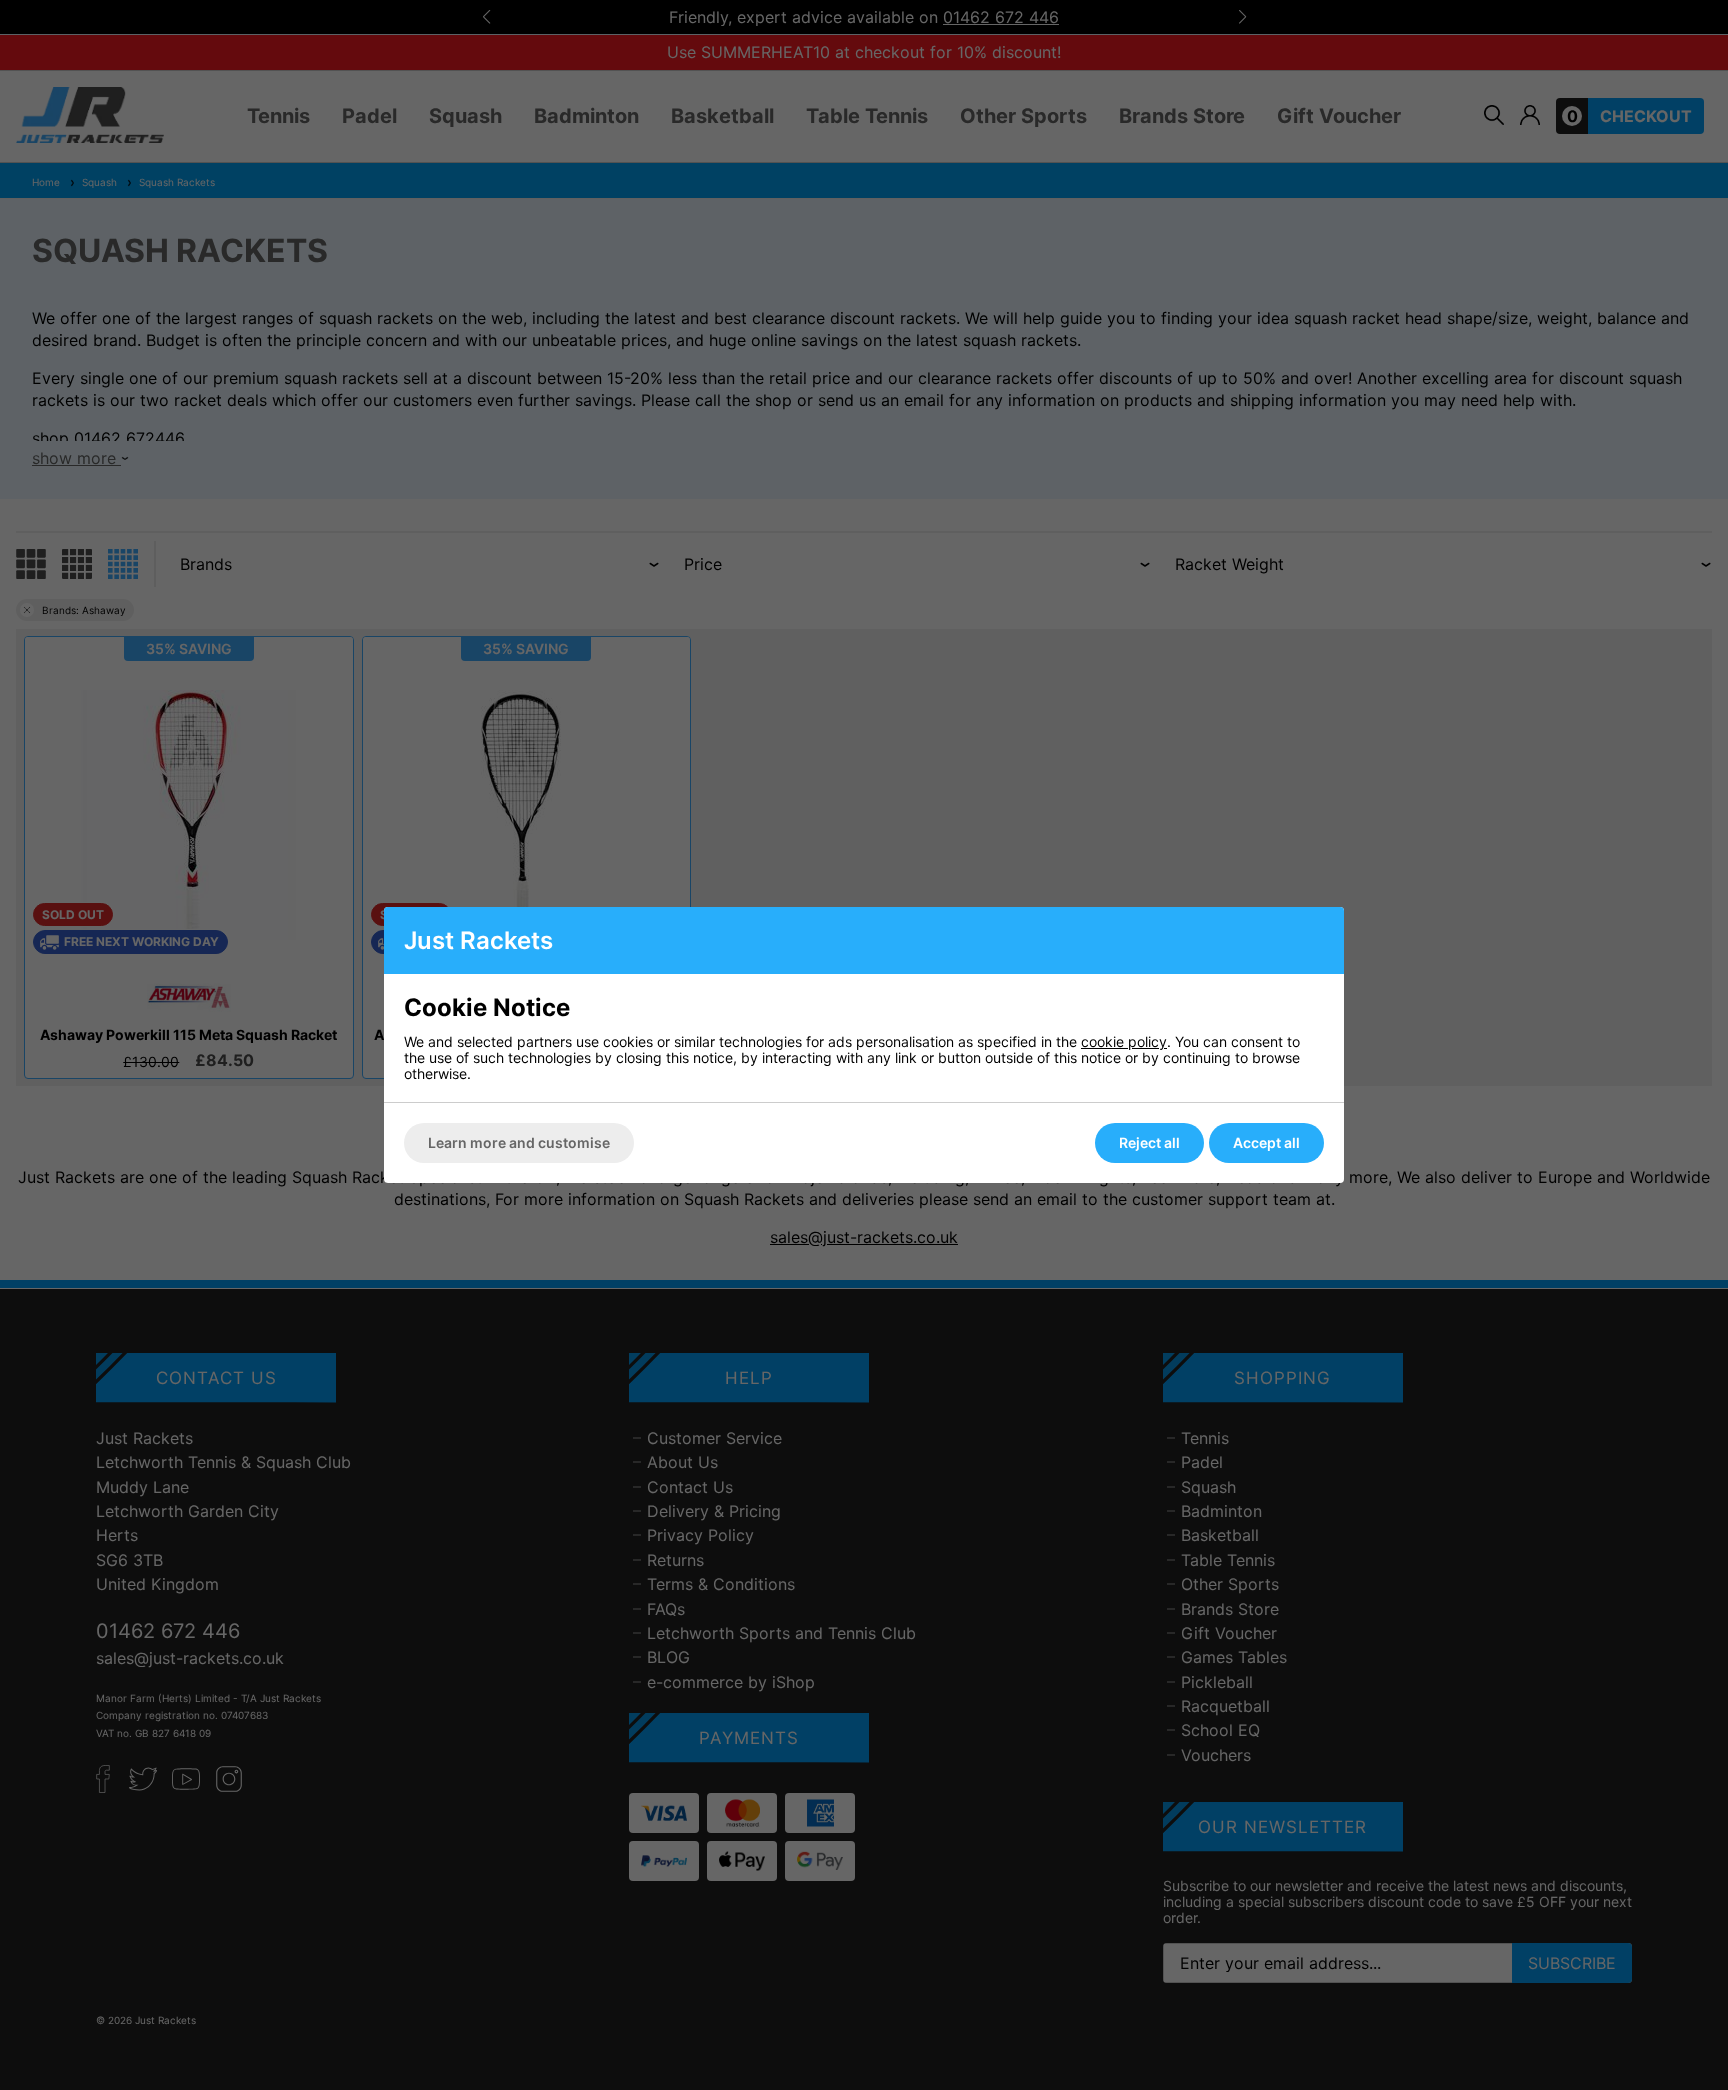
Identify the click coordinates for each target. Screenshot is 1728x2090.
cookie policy (1124, 1041)
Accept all (1266, 1142)
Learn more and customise (519, 1142)
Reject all (1149, 1142)
